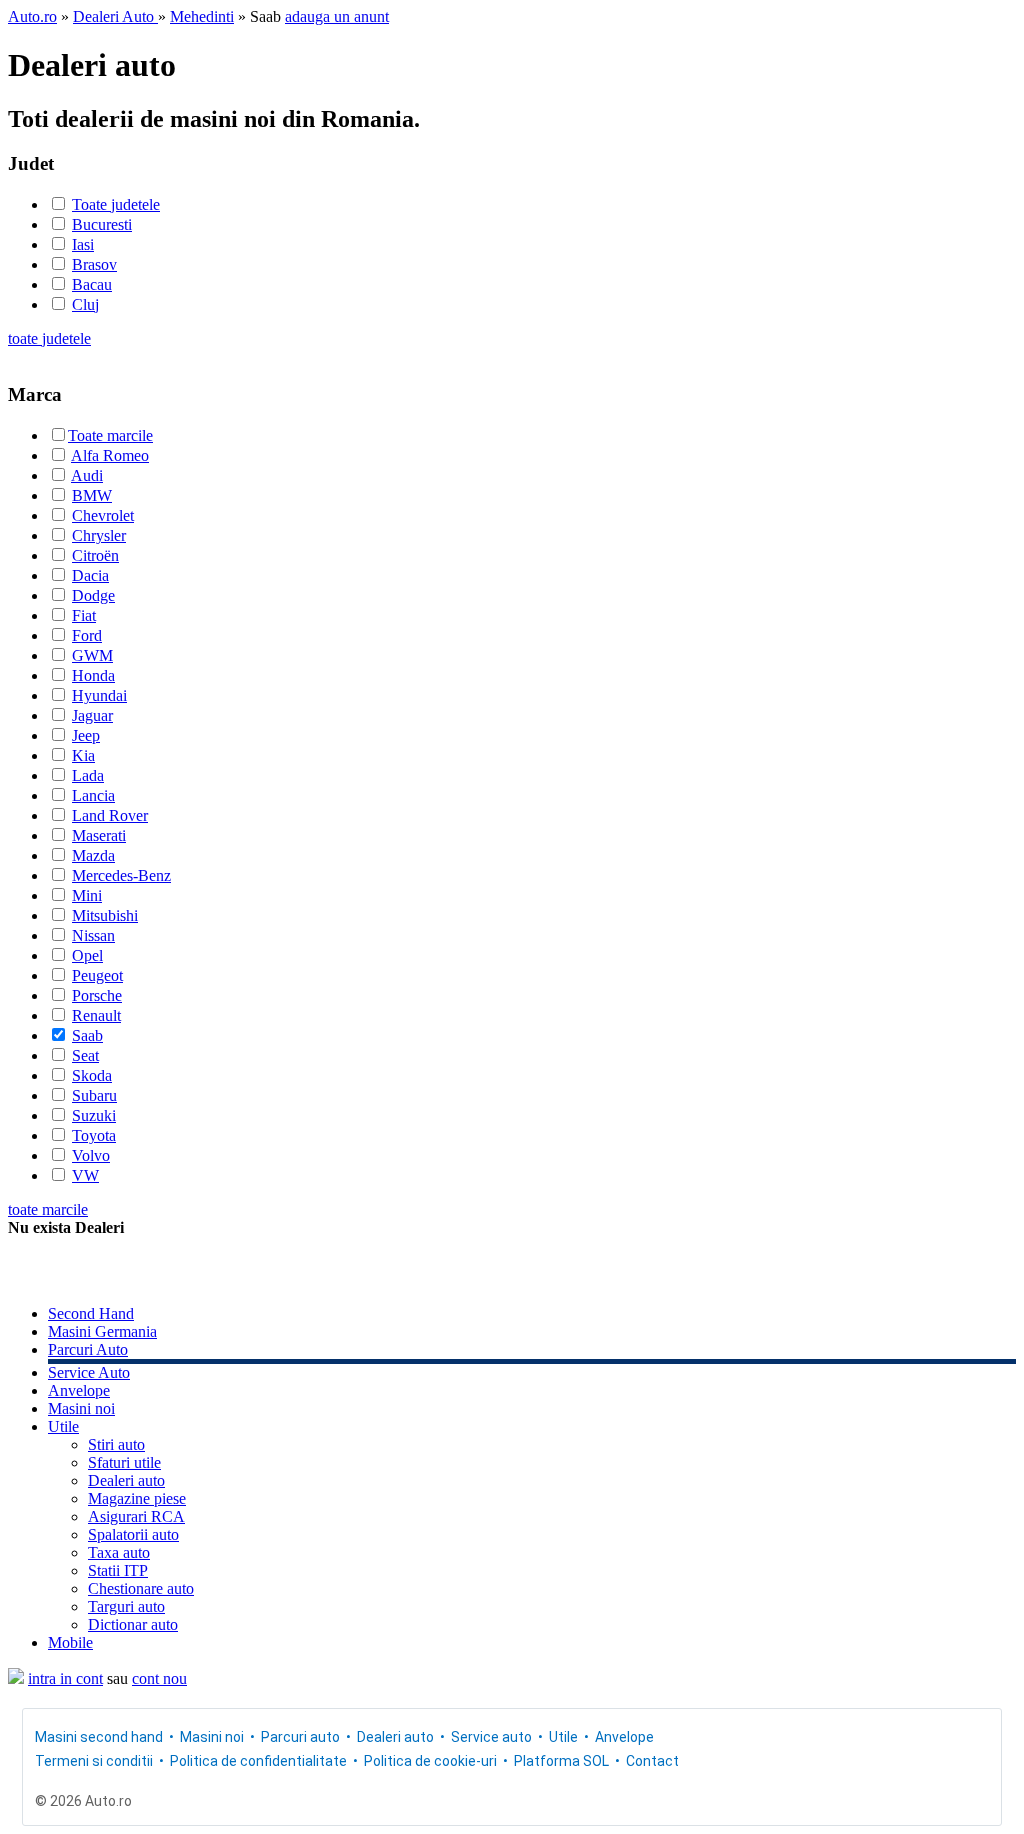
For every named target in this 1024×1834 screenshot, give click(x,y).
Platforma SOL (561, 1761)
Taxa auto (119, 1552)
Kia (83, 755)
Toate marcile (110, 435)
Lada (88, 775)
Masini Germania (102, 1331)
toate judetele (49, 338)
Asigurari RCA (136, 1516)
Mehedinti (202, 16)
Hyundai (99, 695)
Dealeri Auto (115, 16)
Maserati (99, 835)
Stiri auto (116, 1444)
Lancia (93, 795)
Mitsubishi (105, 915)
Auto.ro (32, 16)
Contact (652, 1761)
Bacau (92, 284)
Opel (87, 955)
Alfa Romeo (110, 455)
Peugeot (97, 975)
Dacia (90, 575)
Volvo (91, 1155)
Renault (96, 1015)
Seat (85, 1055)
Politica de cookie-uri (430, 1761)
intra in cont (65, 1678)
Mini (87, 895)
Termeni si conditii (94, 1761)
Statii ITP (118, 1570)
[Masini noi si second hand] (16, 1678)
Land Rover (110, 815)
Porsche (97, 995)
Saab (87, 1035)
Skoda (92, 1075)
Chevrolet (103, 515)
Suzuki (94, 1115)
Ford (87, 635)
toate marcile (48, 1209)
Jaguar (92, 715)
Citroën (95, 555)
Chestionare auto (141, 1588)
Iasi (83, 244)
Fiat (84, 615)
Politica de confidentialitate (258, 1761)
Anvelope (79, 1390)
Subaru (94, 1095)
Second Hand (91, 1313)
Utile (63, 1426)
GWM (92, 655)
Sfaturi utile (124, 1462)
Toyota (94, 1135)
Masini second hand (99, 1737)
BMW (92, 495)
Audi (87, 475)
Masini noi (81, 1408)
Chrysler (99, 535)
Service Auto (89, 1372)
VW (85, 1175)
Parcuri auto (300, 1737)
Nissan (93, 935)
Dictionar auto (133, 1624)
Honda (93, 675)
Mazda (93, 855)
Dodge (93, 595)
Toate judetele (116, 204)
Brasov (94, 264)
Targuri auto (126, 1606)
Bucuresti (102, 224)
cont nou (159, 1678)
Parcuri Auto (88, 1349)
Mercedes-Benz (121, 875)
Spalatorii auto (133, 1534)
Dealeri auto (126, 1480)
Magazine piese (137, 1498)
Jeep (86, 735)
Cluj (85, 304)
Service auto (491, 1737)
